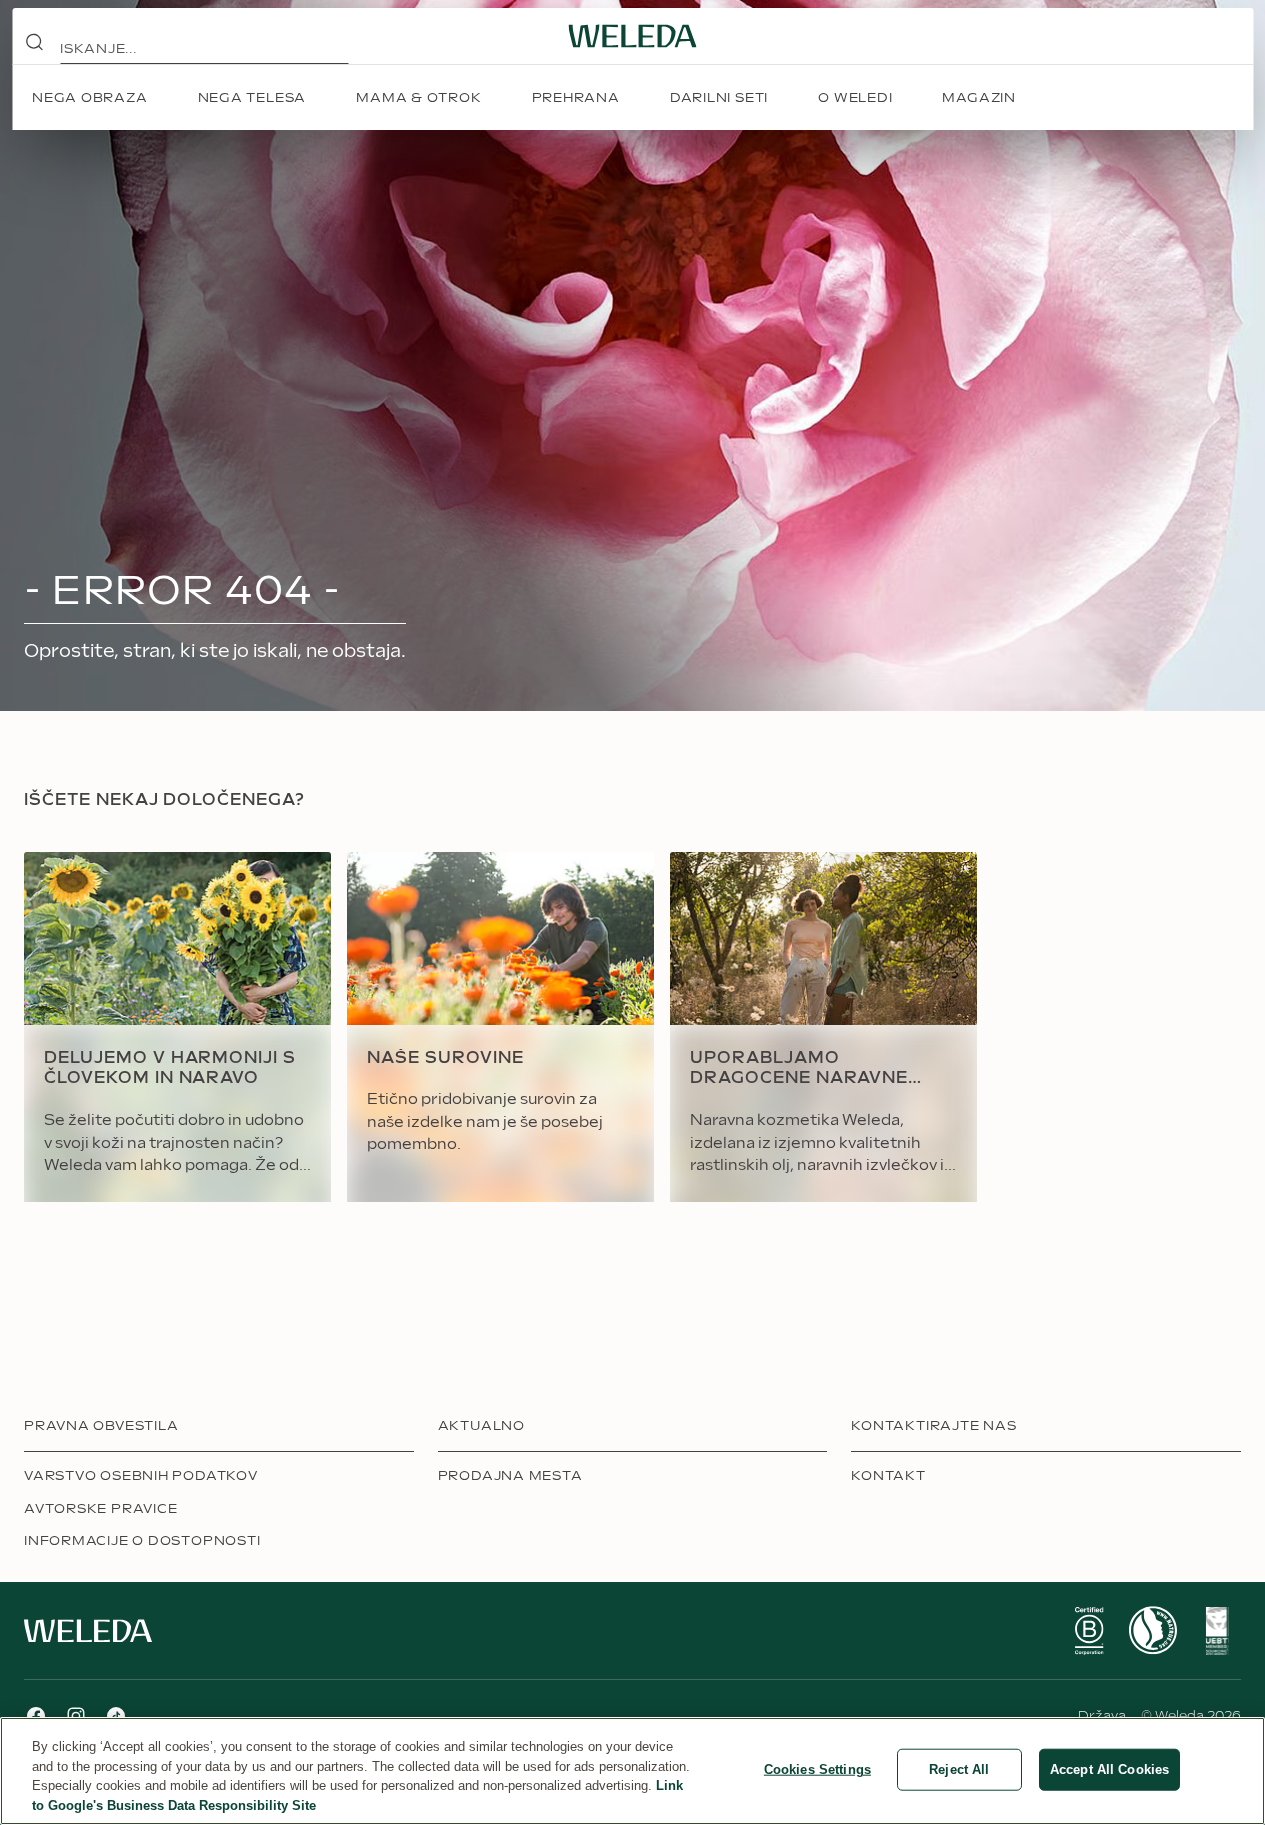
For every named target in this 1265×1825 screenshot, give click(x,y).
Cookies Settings (817, 1769)
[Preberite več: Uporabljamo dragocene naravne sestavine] (823, 1027)
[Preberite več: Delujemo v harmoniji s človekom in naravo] (177, 1027)
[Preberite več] (1089, 1631)
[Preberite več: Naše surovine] (500, 1027)
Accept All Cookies (1109, 1769)
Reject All (959, 1769)
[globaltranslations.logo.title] (633, 36)
